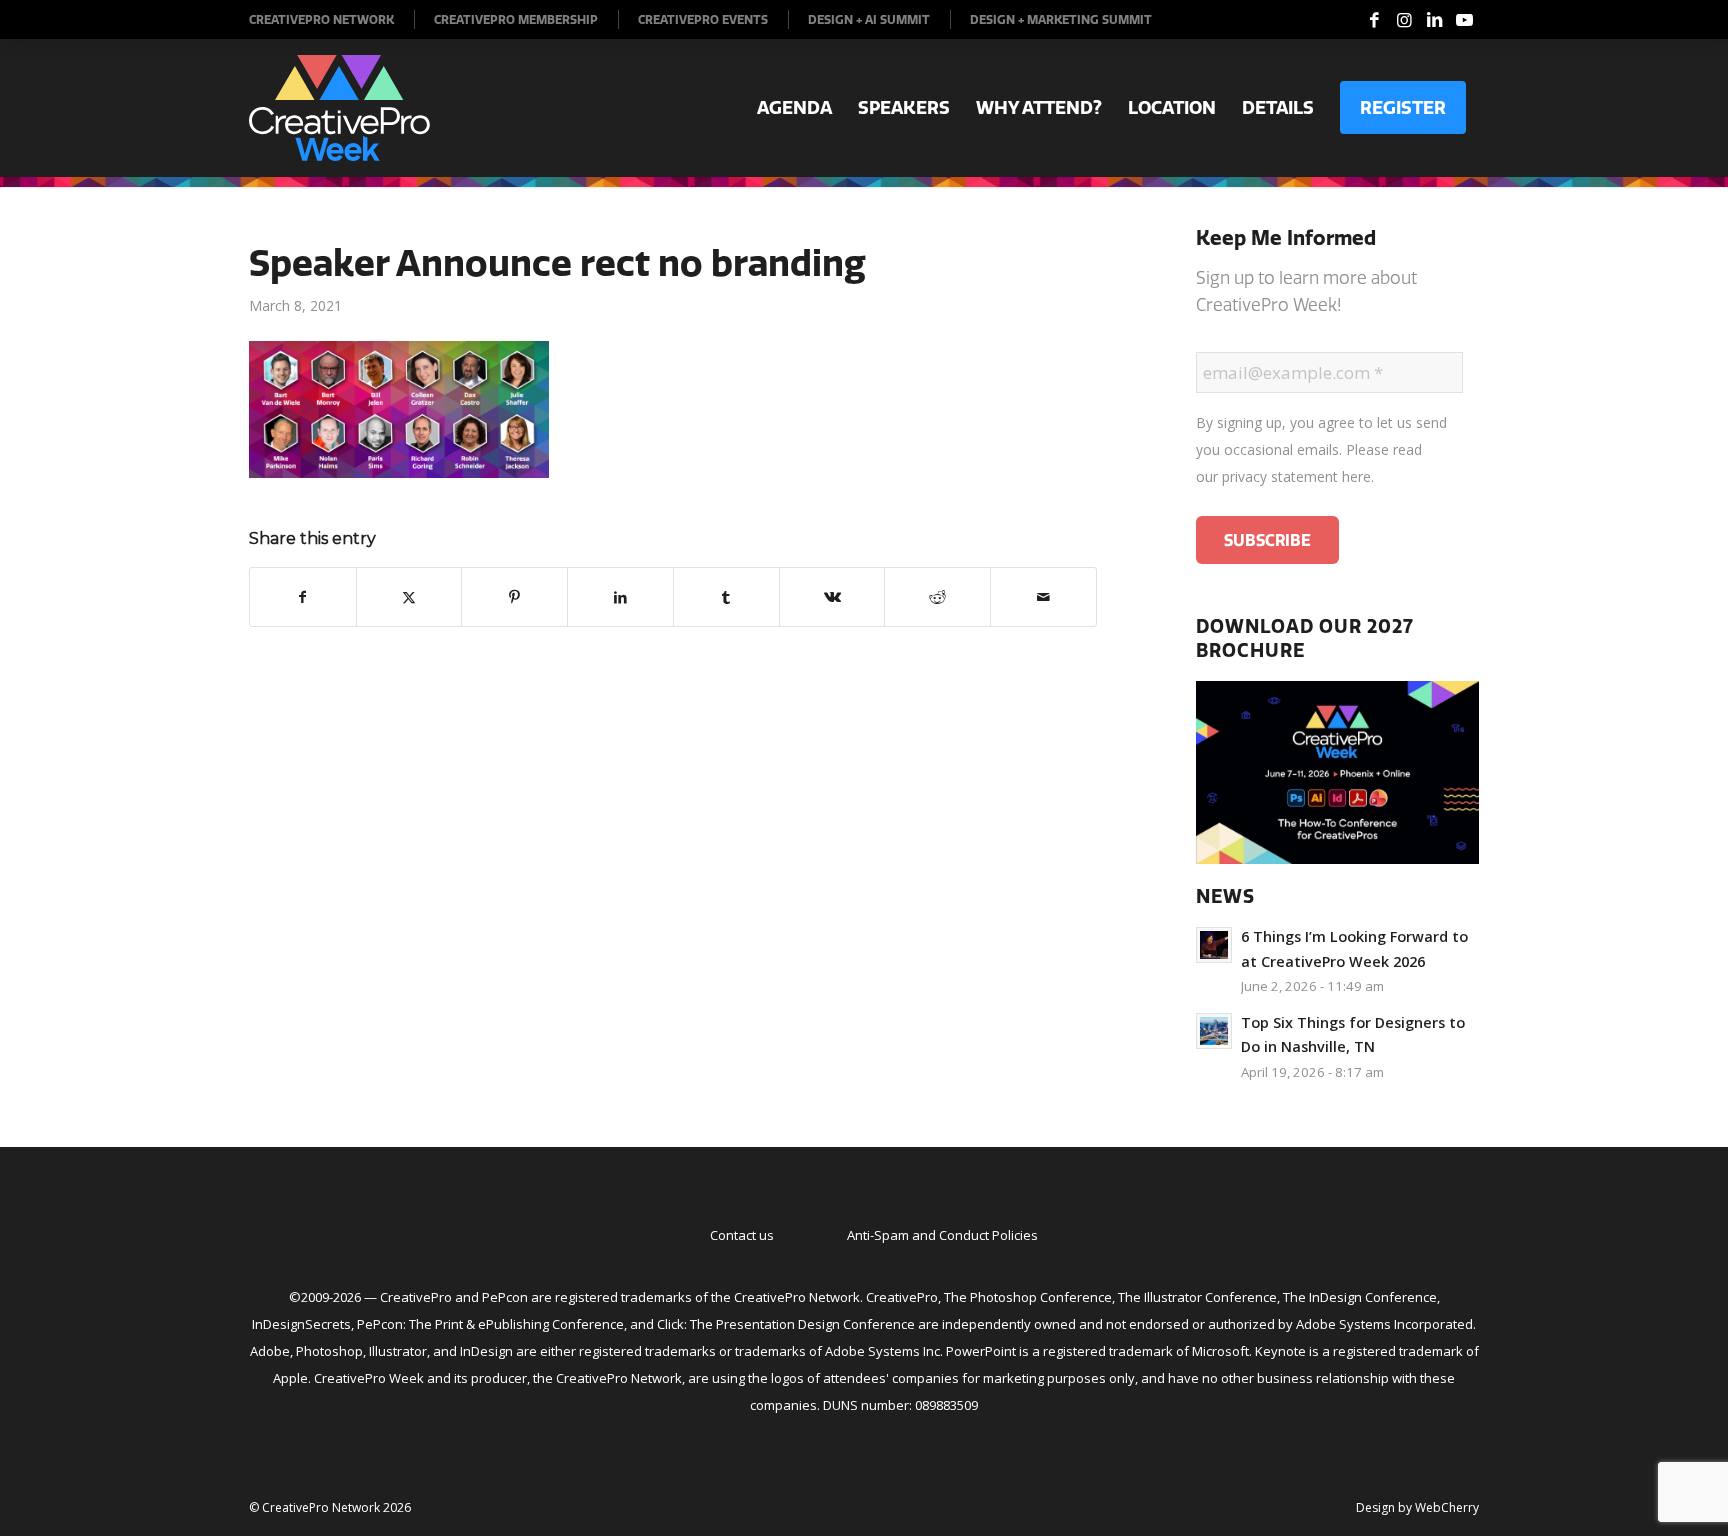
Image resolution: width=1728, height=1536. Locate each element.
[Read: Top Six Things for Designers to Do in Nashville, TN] (1214, 1031)
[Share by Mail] (1043, 597)
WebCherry (1447, 1507)
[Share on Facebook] (303, 597)
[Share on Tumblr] (726, 597)
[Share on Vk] (832, 597)
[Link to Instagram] (1404, 20)
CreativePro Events (703, 19)
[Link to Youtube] (1464, 20)
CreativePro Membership (516, 19)
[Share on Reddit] (937, 597)
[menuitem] (332, 19)
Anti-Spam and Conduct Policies (942, 1235)
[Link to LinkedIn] (1434, 20)
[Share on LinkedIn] (620, 597)
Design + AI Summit (869, 19)
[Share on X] (409, 597)
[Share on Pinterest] (514, 597)
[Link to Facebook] (1374, 20)
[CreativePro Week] (339, 108)
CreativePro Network (321, 19)
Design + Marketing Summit (1061, 19)
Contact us (742, 1235)
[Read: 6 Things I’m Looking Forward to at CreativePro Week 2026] (1214, 945)
